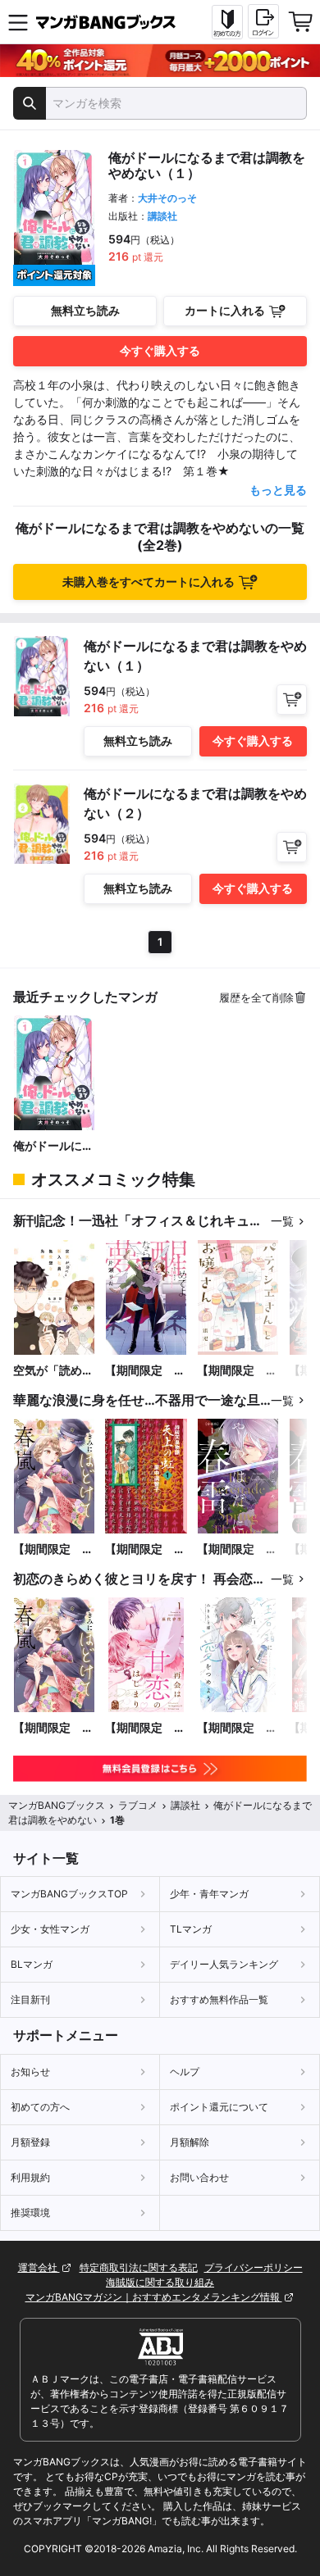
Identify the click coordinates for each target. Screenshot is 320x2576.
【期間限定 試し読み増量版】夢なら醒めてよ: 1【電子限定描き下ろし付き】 (145, 1371)
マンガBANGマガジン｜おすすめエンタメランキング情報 (154, 2297)
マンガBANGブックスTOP (69, 1894)
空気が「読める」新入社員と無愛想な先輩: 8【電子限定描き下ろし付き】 (54, 1371)
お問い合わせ (199, 2177)
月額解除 (190, 2142)
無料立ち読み (85, 310)
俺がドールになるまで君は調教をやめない (53, 1146)
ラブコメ (138, 1805)
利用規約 (30, 2177)
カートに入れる (225, 310)
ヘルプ (185, 2072)
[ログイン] (263, 21)
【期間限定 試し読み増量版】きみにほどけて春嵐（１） (53, 1549)
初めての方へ (40, 2107)
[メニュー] (18, 22)
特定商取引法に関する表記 (139, 2267)
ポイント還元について (219, 2107)
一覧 (282, 1221)
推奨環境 (30, 2213)
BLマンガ (32, 1964)
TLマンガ (191, 1929)
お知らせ (30, 2072)
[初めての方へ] (227, 22)
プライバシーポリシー (254, 2267)
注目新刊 (30, 1999)
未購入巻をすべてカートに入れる (149, 582)
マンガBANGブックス (57, 1805)
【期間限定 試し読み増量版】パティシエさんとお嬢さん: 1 (237, 1371)
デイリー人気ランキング (224, 1964)
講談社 (162, 216)
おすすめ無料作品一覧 (219, 1999)
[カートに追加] (292, 700)
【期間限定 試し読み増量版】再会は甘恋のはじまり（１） (145, 1728)
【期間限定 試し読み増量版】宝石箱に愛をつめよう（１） (237, 1728)
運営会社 (39, 2267)
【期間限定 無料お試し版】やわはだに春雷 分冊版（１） (237, 1549)
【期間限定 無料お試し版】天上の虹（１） (145, 1549)
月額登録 (30, 2142)
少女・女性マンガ (50, 1929)
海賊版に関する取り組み (160, 2282)
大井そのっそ (167, 198)
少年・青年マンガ (209, 1894)
